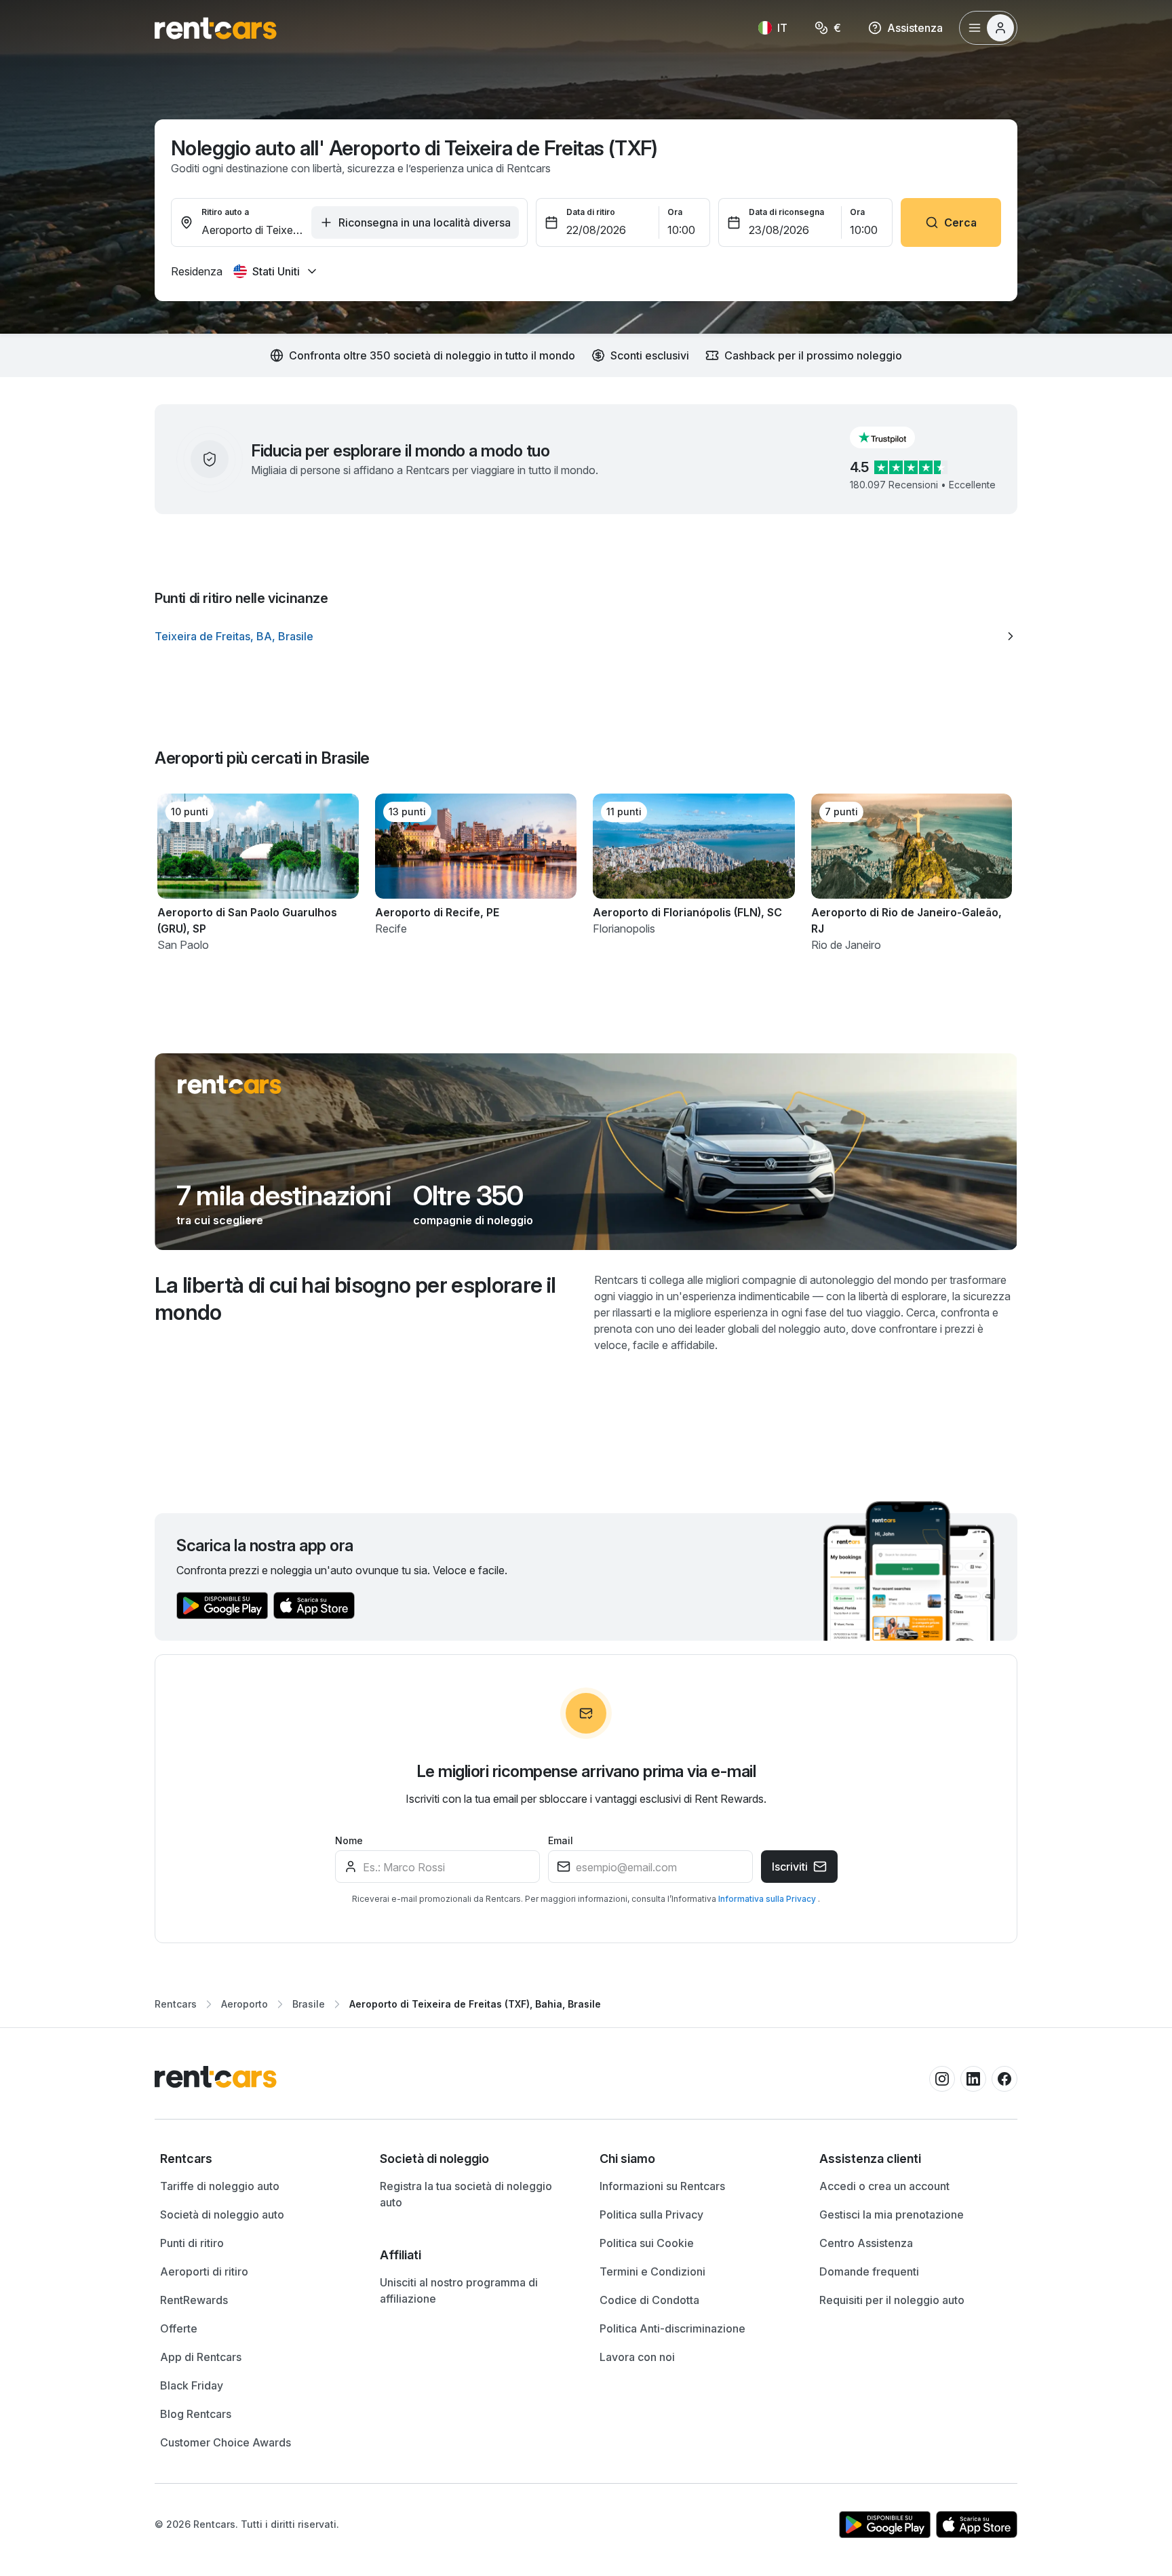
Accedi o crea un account (884, 2186)
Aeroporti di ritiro (204, 2271)
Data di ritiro (591, 212)
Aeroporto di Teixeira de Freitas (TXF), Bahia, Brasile (475, 2004)
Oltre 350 (468, 1196)
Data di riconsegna (786, 212)
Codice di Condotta (649, 2300)
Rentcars (176, 2004)
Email (561, 1840)
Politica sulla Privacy (651, 2214)
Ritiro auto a (225, 212)
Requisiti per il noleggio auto (892, 2300)
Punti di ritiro (192, 2243)
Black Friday (192, 2385)
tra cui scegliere (220, 1220)
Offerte (179, 2328)
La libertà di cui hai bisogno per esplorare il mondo (355, 1299)
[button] (893, 437)
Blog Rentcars (196, 2414)
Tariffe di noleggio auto (220, 2186)
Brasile (309, 2004)
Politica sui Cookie (647, 2243)
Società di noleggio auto (222, 2214)
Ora (675, 212)
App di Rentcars (201, 2357)
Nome (349, 1840)
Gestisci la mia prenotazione (892, 2214)
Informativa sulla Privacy (768, 1899)
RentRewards (194, 2300)
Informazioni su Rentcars (662, 2186)
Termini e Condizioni (652, 2271)
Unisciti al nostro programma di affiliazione (459, 2290)
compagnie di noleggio (473, 1220)
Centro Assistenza (866, 2243)
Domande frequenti (869, 2271)
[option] (586, 636)
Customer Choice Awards (226, 2442)
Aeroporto (245, 2004)
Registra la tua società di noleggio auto (466, 2194)
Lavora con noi (637, 2357)
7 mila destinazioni (284, 1196)
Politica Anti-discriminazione (672, 2328)
